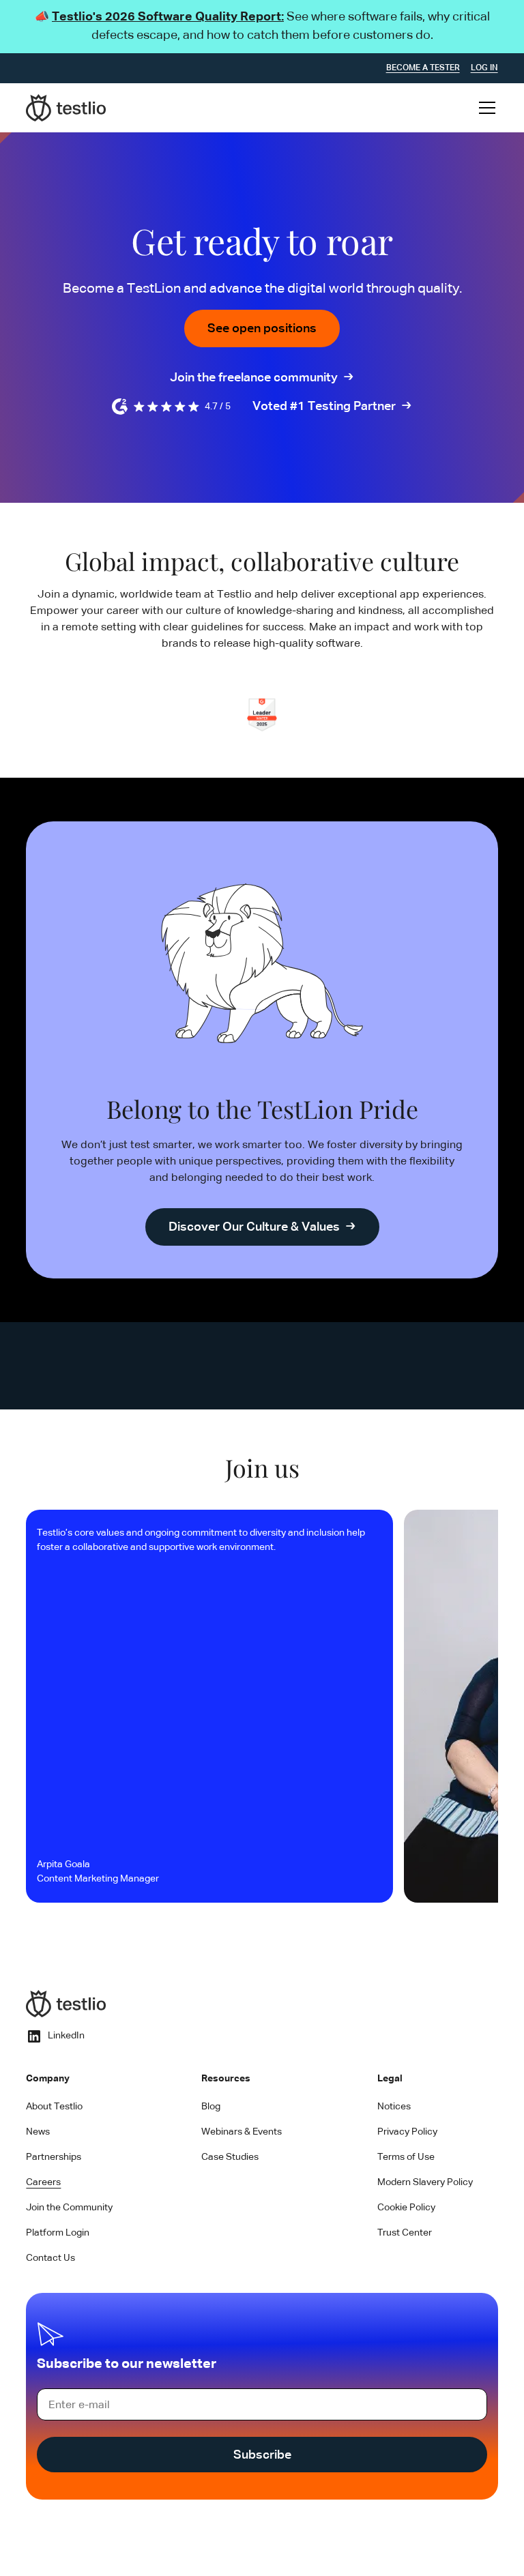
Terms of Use (406, 2157)
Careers (43, 2182)
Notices (394, 2107)
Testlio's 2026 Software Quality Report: (168, 17)
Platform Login (58, 2233)
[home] (66, 108)
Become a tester (423, 68)
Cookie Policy (406, 2208)
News (38, 2132)
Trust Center (405, 2233)
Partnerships (54, 2157)
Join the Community (69, 2208)
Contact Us (50, 2258)
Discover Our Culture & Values (254, 1227)
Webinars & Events (242, 2132)
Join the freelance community (254, 378)
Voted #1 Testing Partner (324, 407)
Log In (484, 68)
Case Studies (230, 2157)
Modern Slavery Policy (425, 2182)
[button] (484, 108)
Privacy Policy (407, 2132)
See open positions (262, 329)
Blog (211, 2107)
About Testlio (54, 2107)
